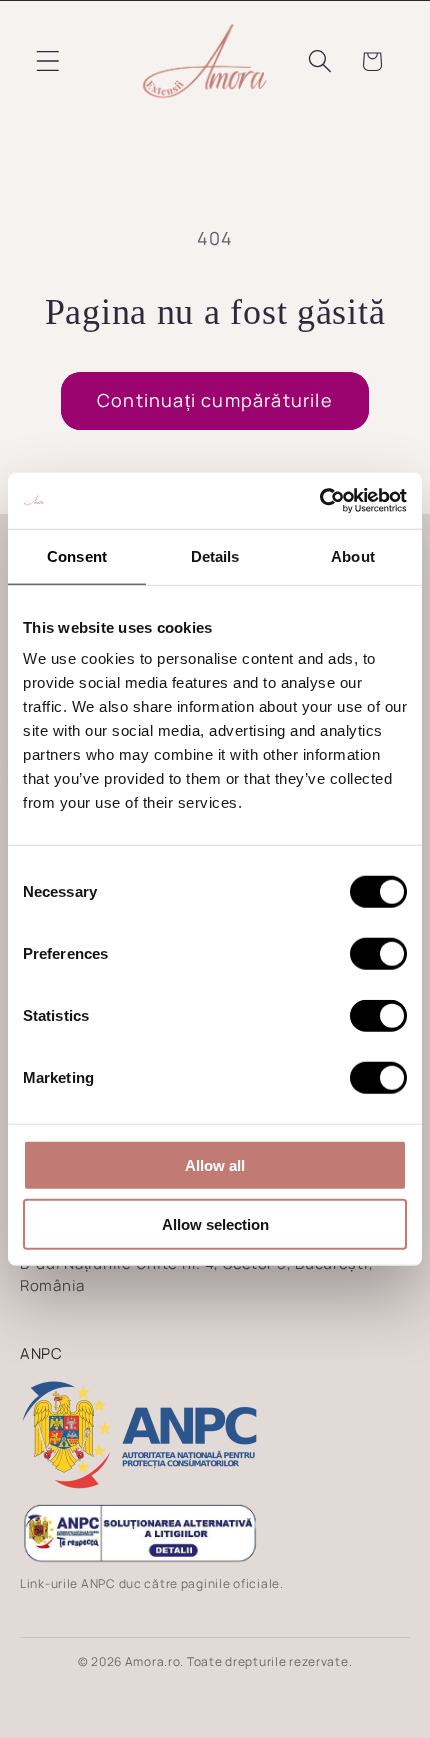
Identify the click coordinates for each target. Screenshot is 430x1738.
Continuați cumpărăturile (215, 400)
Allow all (215, 1165)
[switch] (378, 954)
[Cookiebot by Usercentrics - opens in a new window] (319, 501)
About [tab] (353, 555)
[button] (48, 61)
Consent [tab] (77, 555)
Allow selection (215, 1223)
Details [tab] (215, 555)
